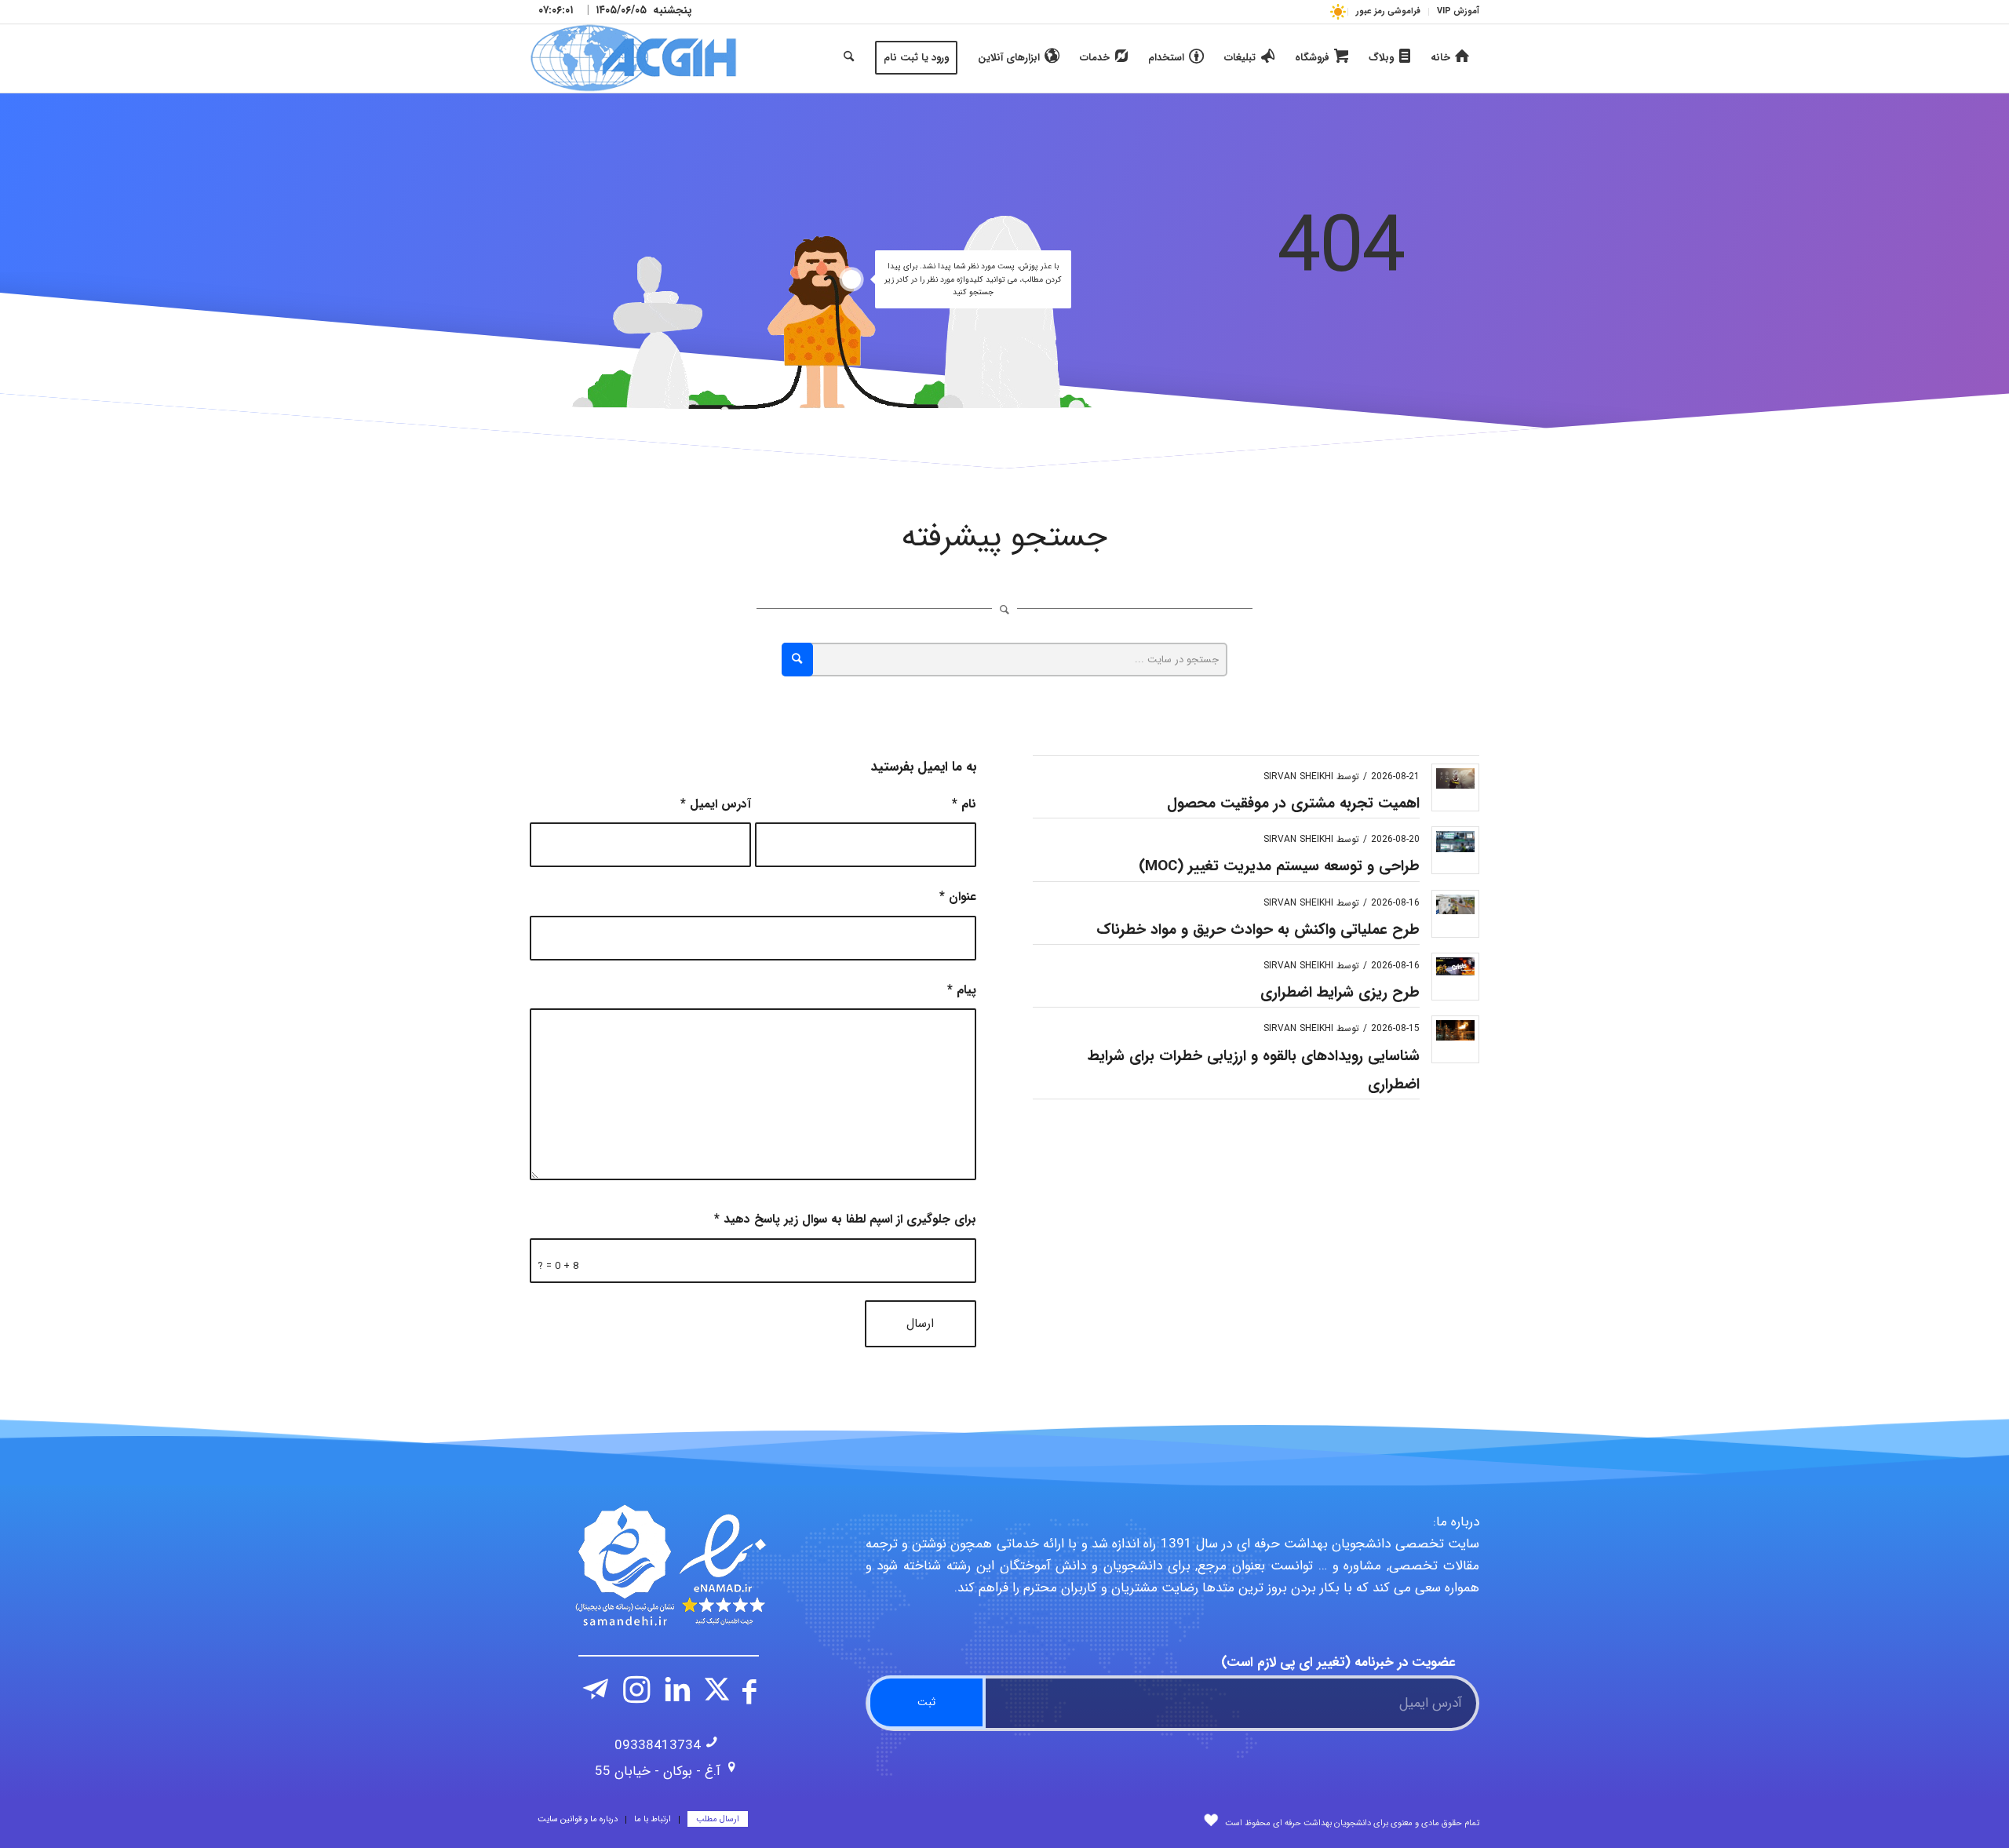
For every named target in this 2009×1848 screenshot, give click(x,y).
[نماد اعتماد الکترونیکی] (669, 1566)
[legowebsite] (633, 58)
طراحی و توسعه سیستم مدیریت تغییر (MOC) (1279, 866)
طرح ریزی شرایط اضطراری (1340, 993)
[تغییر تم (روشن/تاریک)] (1338, 11)
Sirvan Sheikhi (1298, 776)
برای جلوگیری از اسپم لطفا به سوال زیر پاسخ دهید (845, 1219)
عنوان (958, 897)
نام (964, 804)
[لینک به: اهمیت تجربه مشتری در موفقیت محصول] (1455, 778)
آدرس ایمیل (716, 804)
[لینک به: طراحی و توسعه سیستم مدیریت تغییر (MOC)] (1455, 842)
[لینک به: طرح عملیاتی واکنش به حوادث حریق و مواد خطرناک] (1455, 904)
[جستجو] (849, 58)
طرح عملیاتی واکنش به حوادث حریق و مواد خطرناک (1258, 930)
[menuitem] (1454, 12)
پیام (962, 990)
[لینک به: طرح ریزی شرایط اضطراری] (1455, 966)
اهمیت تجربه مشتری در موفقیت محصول (1293, 804)
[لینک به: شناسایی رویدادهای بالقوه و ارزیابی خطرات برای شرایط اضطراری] (1455, 1030)
